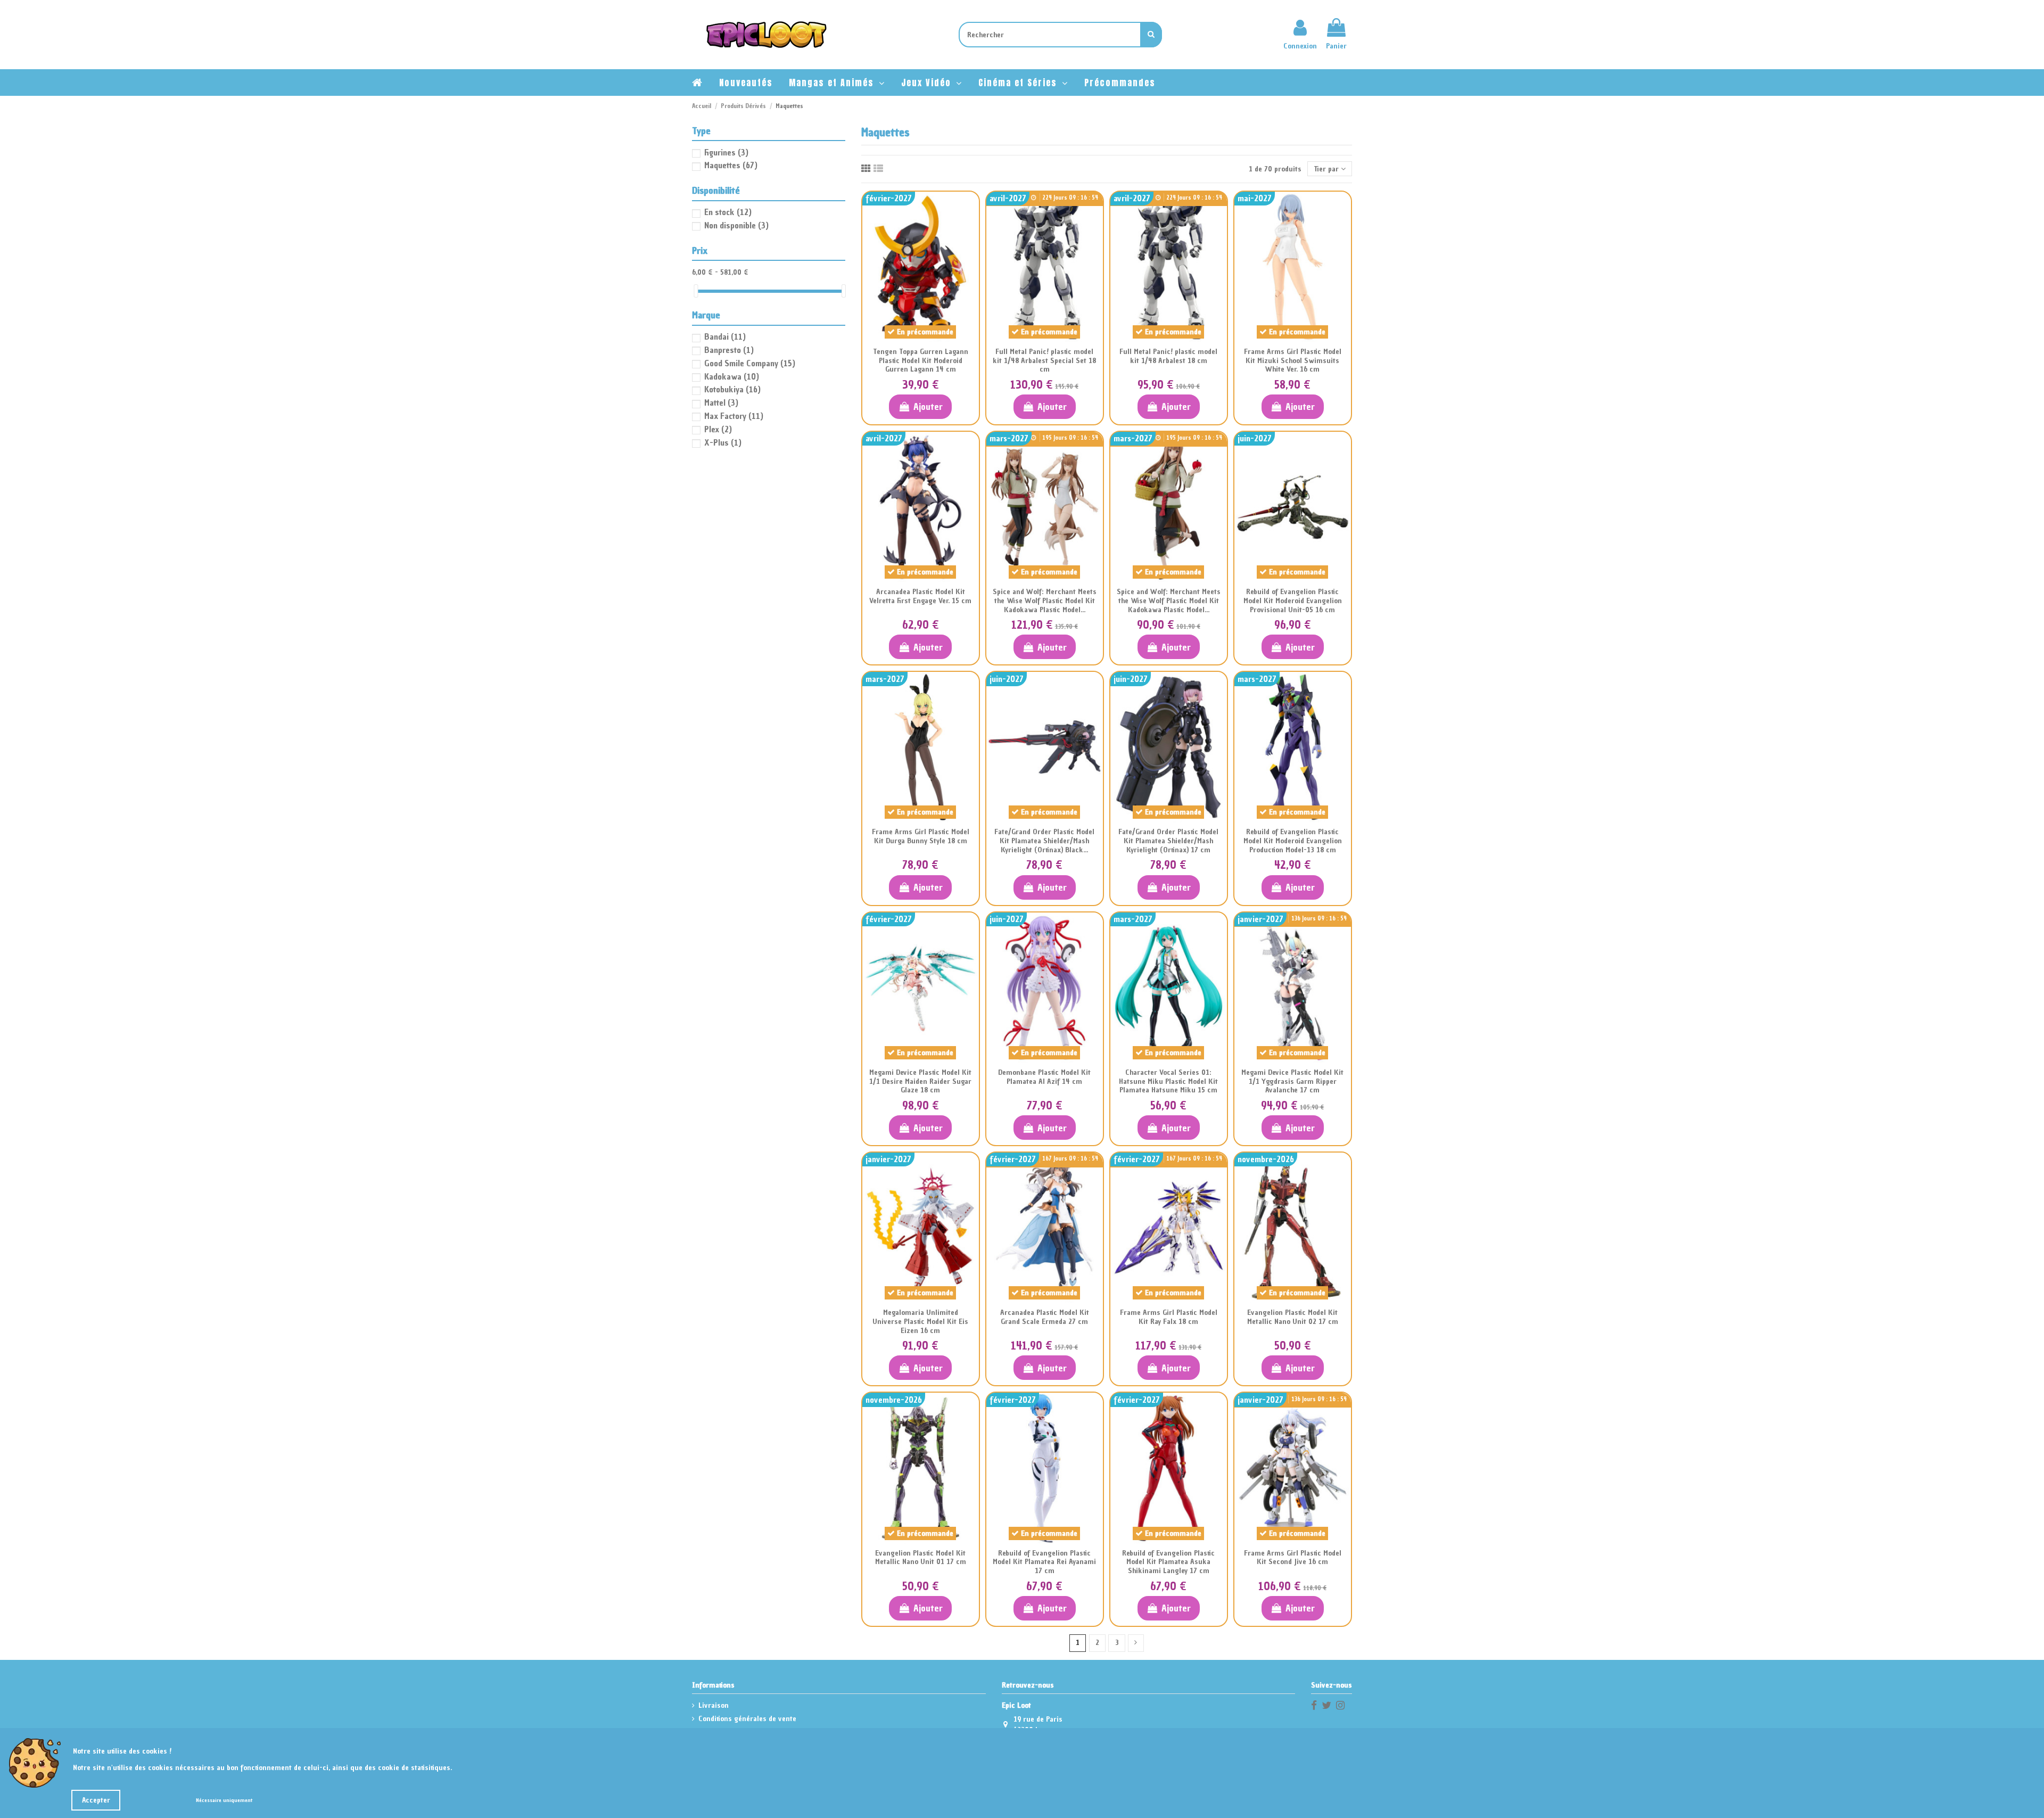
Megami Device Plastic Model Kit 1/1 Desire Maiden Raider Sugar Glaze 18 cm (920, 1081)
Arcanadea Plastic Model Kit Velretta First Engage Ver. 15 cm (920, 596)
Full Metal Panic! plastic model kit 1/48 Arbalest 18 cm (1168, 356)
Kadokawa (732, 376)
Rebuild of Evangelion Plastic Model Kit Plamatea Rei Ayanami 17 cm (1044, 1562)
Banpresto (729, 350)
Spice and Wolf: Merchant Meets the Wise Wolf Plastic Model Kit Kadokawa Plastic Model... (1045, 601)
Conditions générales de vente (747, 1719)
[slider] (696, 291)
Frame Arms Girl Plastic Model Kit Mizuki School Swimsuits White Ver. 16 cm (1293, 361)
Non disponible (736, 225)
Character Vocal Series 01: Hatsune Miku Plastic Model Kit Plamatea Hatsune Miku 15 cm (1168, 1081)
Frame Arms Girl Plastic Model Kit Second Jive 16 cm (1293, 1558)
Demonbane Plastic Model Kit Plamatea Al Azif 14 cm (1044, 1077)
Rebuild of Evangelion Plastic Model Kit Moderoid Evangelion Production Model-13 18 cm (1293, 841)
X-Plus (723, 442)
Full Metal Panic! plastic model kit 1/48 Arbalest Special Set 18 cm (1044, 361)
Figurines (726, 152)
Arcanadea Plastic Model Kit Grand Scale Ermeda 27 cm (1045, 1317)
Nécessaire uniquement (224, 1800)
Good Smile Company (750, 363)
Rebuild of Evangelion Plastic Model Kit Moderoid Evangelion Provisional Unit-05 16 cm (1293, 601)
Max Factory (734, 416)
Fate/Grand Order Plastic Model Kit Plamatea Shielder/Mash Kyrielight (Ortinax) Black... (1044, 841)
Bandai (725, 336)
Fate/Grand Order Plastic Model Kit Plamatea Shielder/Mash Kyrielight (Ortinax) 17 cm (1168, 841)
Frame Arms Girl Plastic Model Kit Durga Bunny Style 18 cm (921, 836)
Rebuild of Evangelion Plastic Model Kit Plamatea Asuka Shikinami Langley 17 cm (1168, 1562)
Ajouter (928, 406)
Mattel (721, 402)
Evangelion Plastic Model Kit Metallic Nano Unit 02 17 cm (1293, 1317)
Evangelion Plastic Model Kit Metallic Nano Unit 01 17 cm (921, 1558)
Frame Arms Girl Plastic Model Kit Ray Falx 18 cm (1169, 1317)
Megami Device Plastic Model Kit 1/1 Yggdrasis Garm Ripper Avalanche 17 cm (1292, 1081)
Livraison (714, 1705)
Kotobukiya (732, 389)
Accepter (96, 1800)
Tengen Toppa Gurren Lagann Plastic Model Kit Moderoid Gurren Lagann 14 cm (921, 361)
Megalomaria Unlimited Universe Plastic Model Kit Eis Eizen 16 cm (920, 1322)
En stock (728, 212)
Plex (718, 429)
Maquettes (731, 165)
